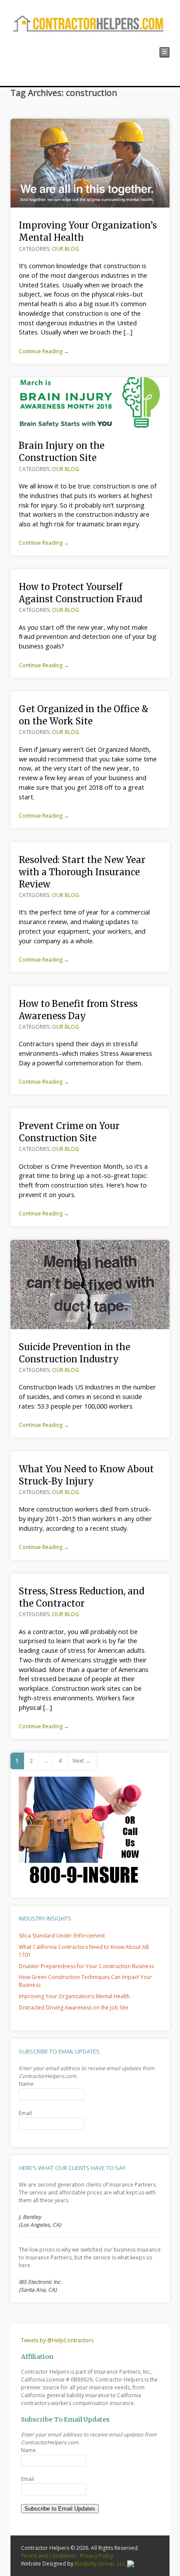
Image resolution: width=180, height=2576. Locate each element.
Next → (81, 1761)
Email (25, 2113)
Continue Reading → (44, 351)
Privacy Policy (97, 2556)
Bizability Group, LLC (101, 2564)
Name (26, 2084)
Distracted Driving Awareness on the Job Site (74, 2008)
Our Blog (66, 249)
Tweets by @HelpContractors (57, 2340)
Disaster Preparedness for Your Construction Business (86, 1966)
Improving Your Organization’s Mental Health (74, 1996)
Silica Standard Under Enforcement (62, 1936)
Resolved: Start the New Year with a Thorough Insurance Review (82, 872)
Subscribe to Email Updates (60, 2509)
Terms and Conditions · (50, 2556)
